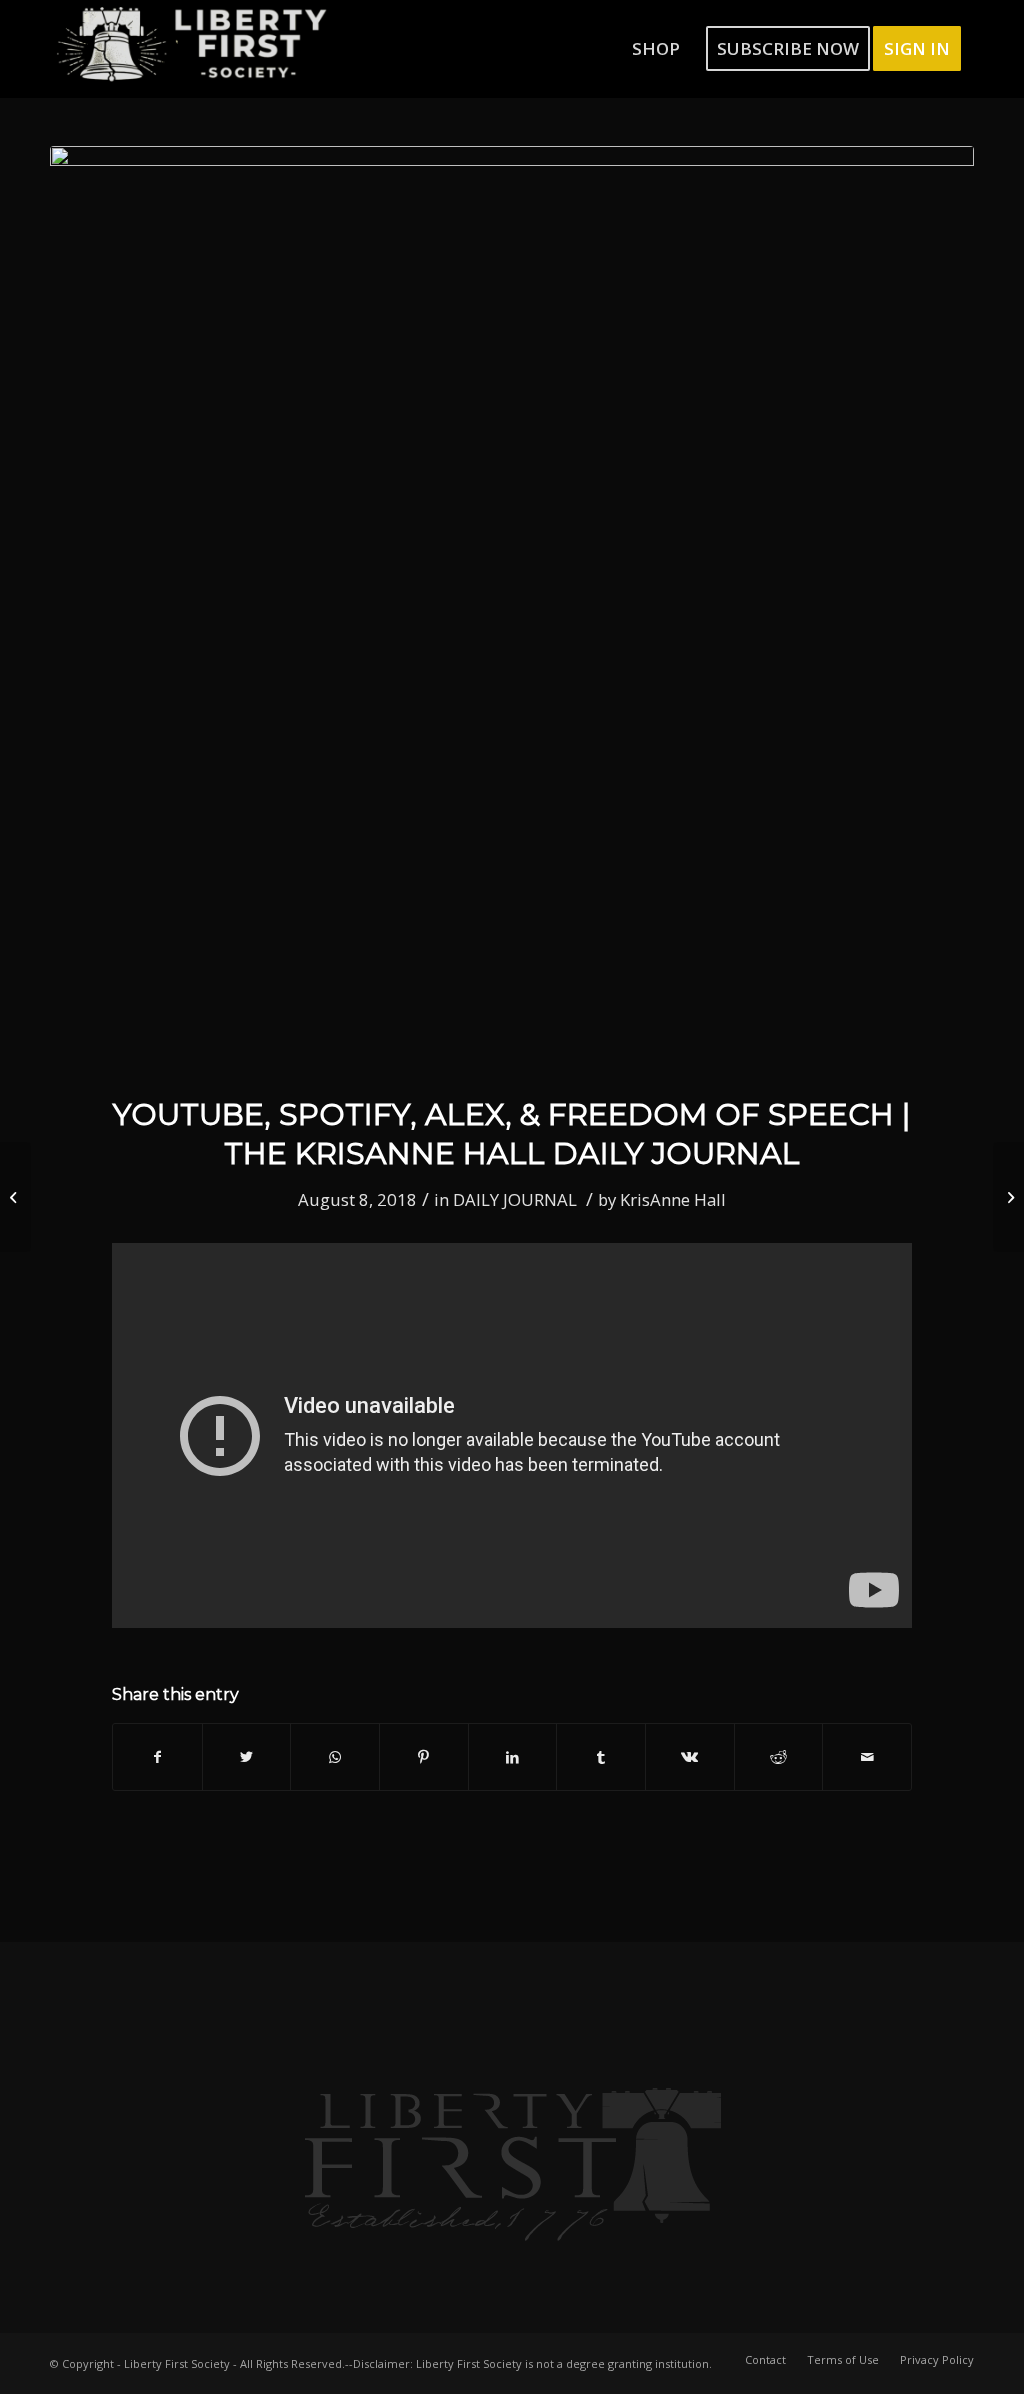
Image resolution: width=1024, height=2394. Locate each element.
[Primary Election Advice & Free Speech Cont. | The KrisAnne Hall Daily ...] (1008, 1197)
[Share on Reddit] (779, 1757)
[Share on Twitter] (247, 1757)
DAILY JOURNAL (515, 1199)
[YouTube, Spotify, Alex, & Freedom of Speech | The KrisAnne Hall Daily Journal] (512, 608)
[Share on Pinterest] (424, 1757)
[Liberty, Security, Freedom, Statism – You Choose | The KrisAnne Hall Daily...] (15, 1197)
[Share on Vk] (690, 1757)
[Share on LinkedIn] (513, 1757)
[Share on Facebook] (157, 1757)
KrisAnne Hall (673, 1199)
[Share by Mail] (867, 1757)
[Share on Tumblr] (601, 1757)
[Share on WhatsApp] (335, 1757)
